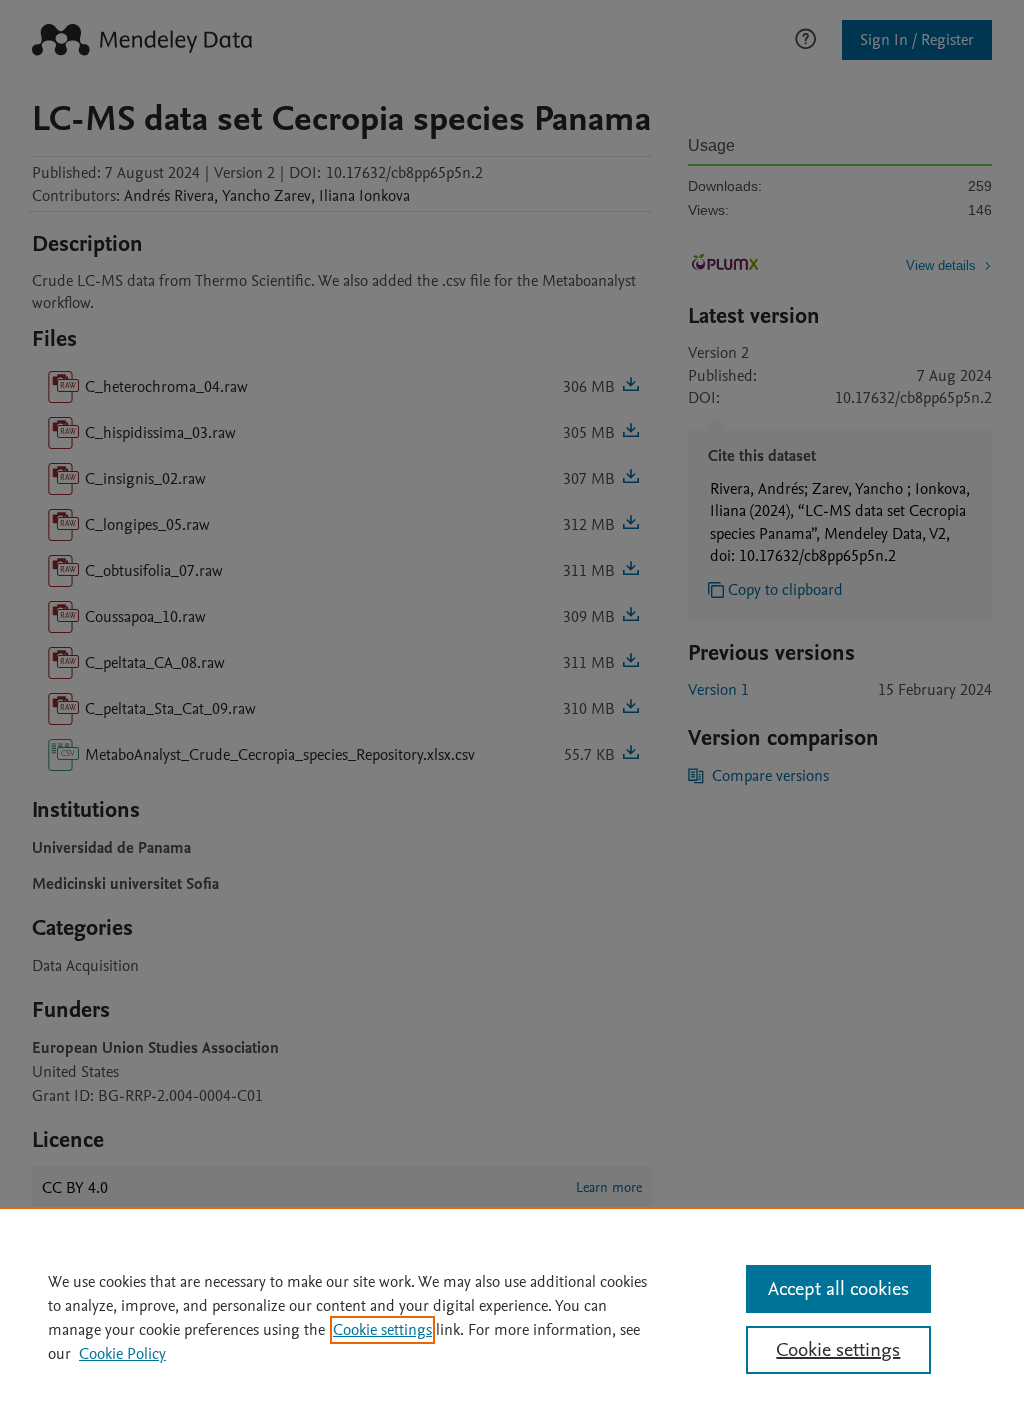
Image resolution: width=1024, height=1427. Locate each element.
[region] (512, 1317)
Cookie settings (382, 1330)
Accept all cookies (838, 1289)
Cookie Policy (122, 1354)
